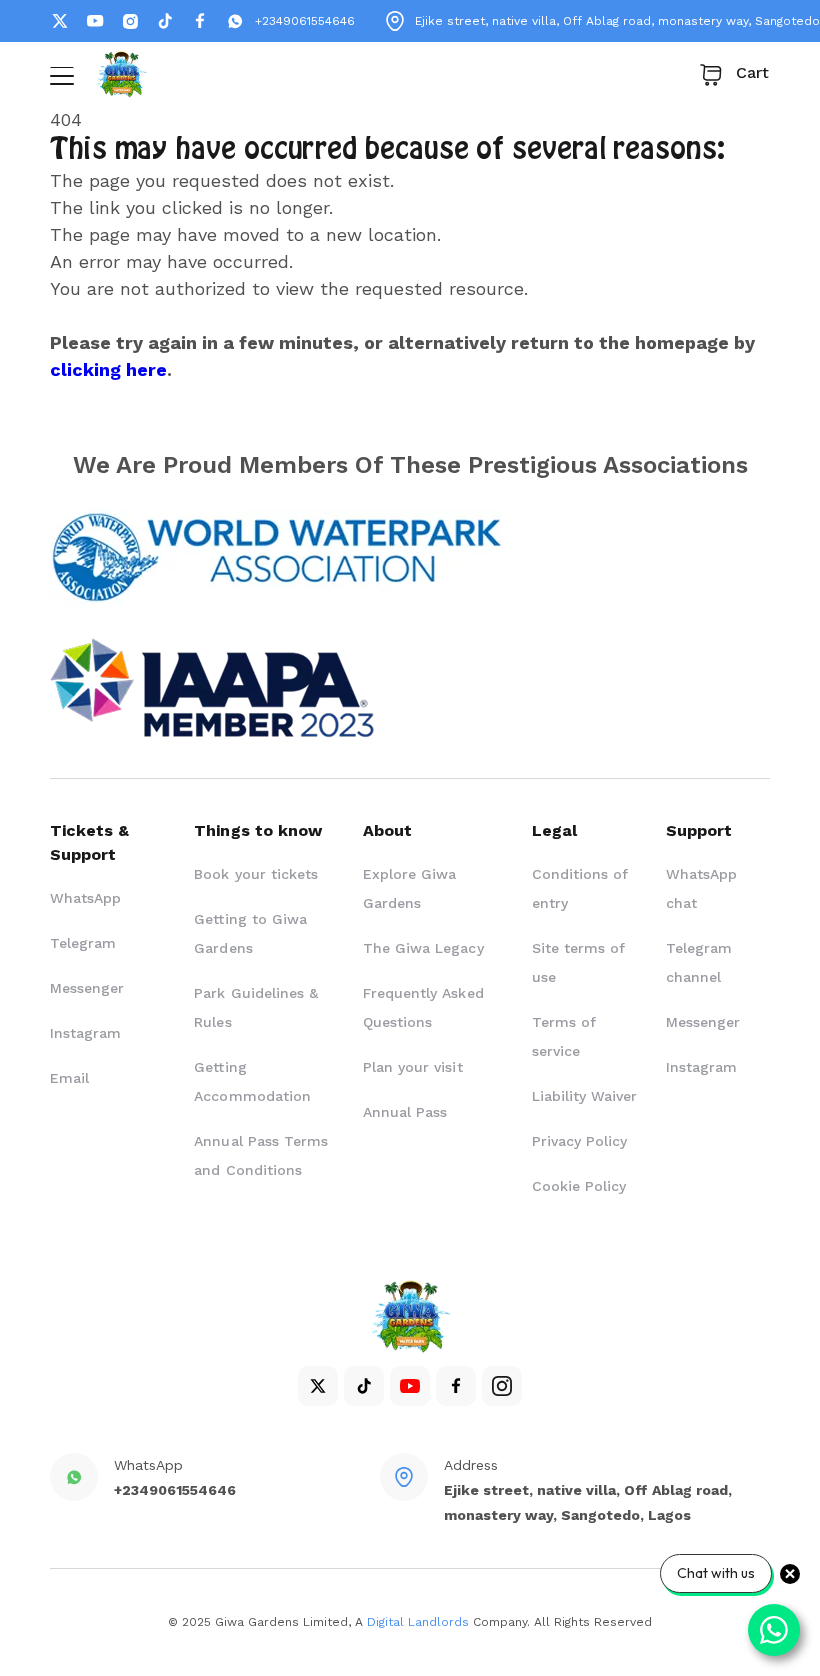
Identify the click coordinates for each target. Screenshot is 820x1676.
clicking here (108, 369)
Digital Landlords (418, 1622)
